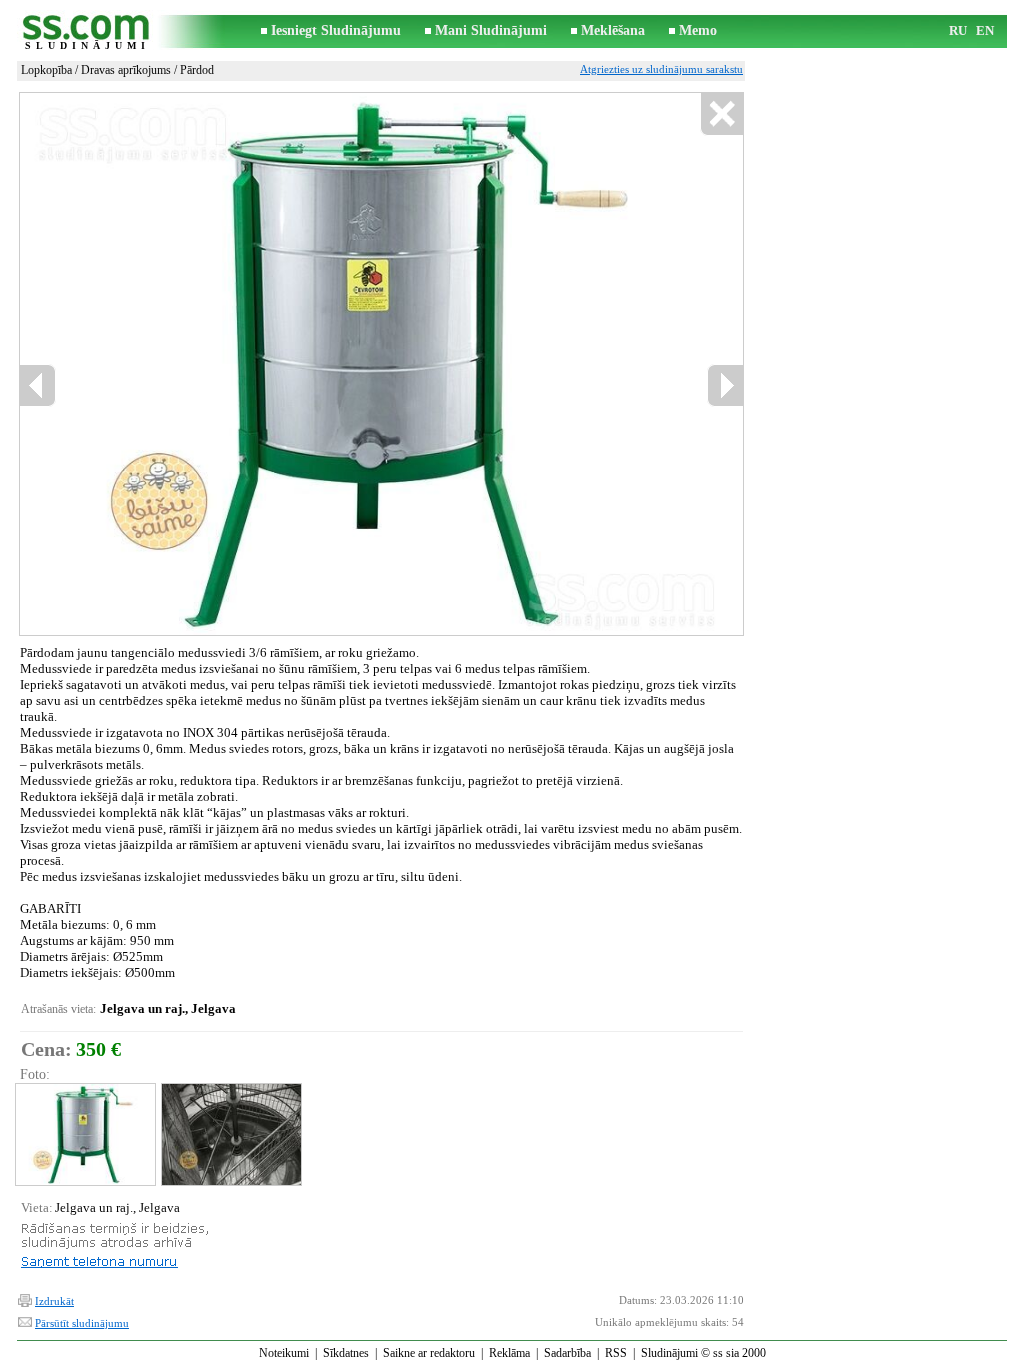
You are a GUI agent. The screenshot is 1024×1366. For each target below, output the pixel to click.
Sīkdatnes (346, 1353)
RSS (616, 1353)
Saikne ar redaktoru (429, 1353)
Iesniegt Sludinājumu (336, 30)
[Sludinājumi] (87, 31)
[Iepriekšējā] (38, 385)
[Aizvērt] (721, 114)
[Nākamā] (725, 385)
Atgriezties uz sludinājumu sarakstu (661, 69)
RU (958, 30)
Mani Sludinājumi (491, 30)
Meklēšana (613, 30)
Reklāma (509, 1353)
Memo (698, 30)
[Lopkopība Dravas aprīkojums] (84, 1134)
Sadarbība (567, 1353)
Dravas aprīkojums (126, 70)
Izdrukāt (54, 1301)
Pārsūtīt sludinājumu (82, 1323)
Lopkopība (46, 70)
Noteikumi (284, 1353)
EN (985, 30)
